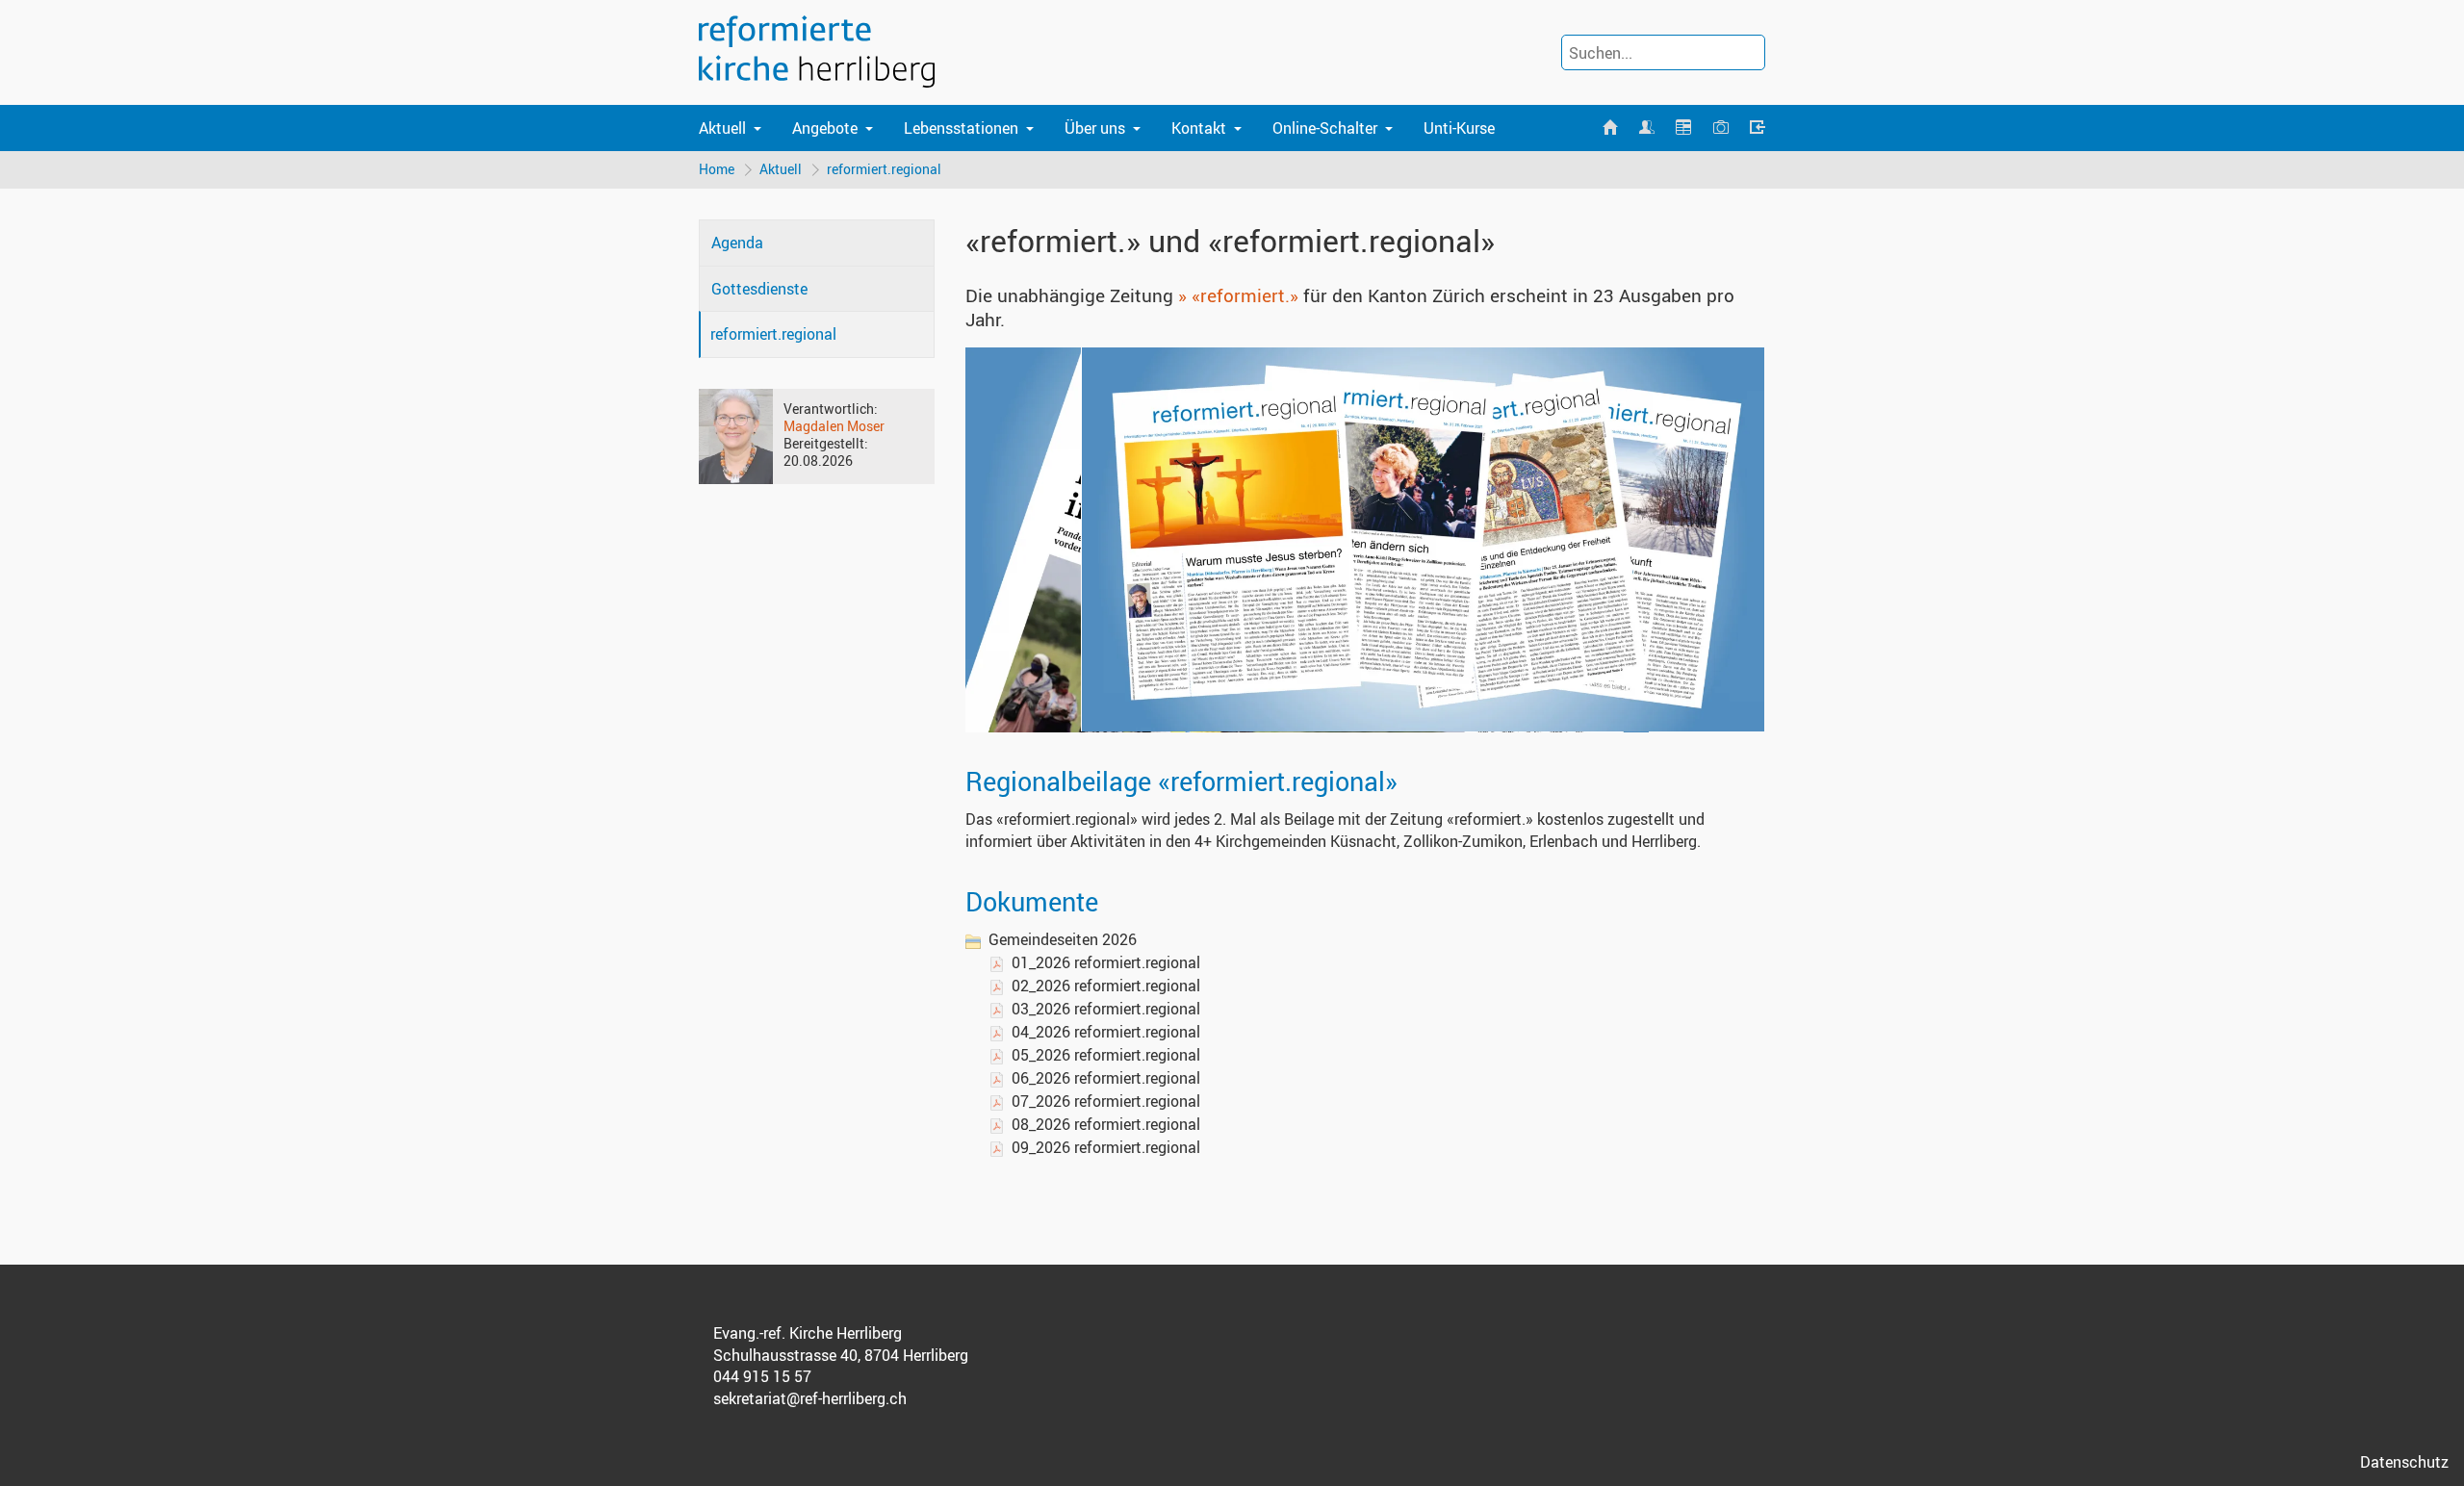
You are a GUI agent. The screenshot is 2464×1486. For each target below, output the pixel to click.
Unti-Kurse (1459, 128)
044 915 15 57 (762, 1376)
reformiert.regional (884, 169)
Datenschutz (2404, 1462)
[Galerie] (1720, 128)
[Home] (1609, 128)
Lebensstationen (961, 128)
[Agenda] (1683, 128)
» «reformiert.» (1238, 295)
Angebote (825, 128)
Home (717, 169)
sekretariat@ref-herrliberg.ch (810, 1398)
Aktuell (722, 128)
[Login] (1758, 128)
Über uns (1095, 128)
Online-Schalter (1325, 128)
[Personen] (1647, 128)
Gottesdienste (759, 289)
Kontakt (1199, 128)
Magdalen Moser (834, 426)
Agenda (737, 243)
